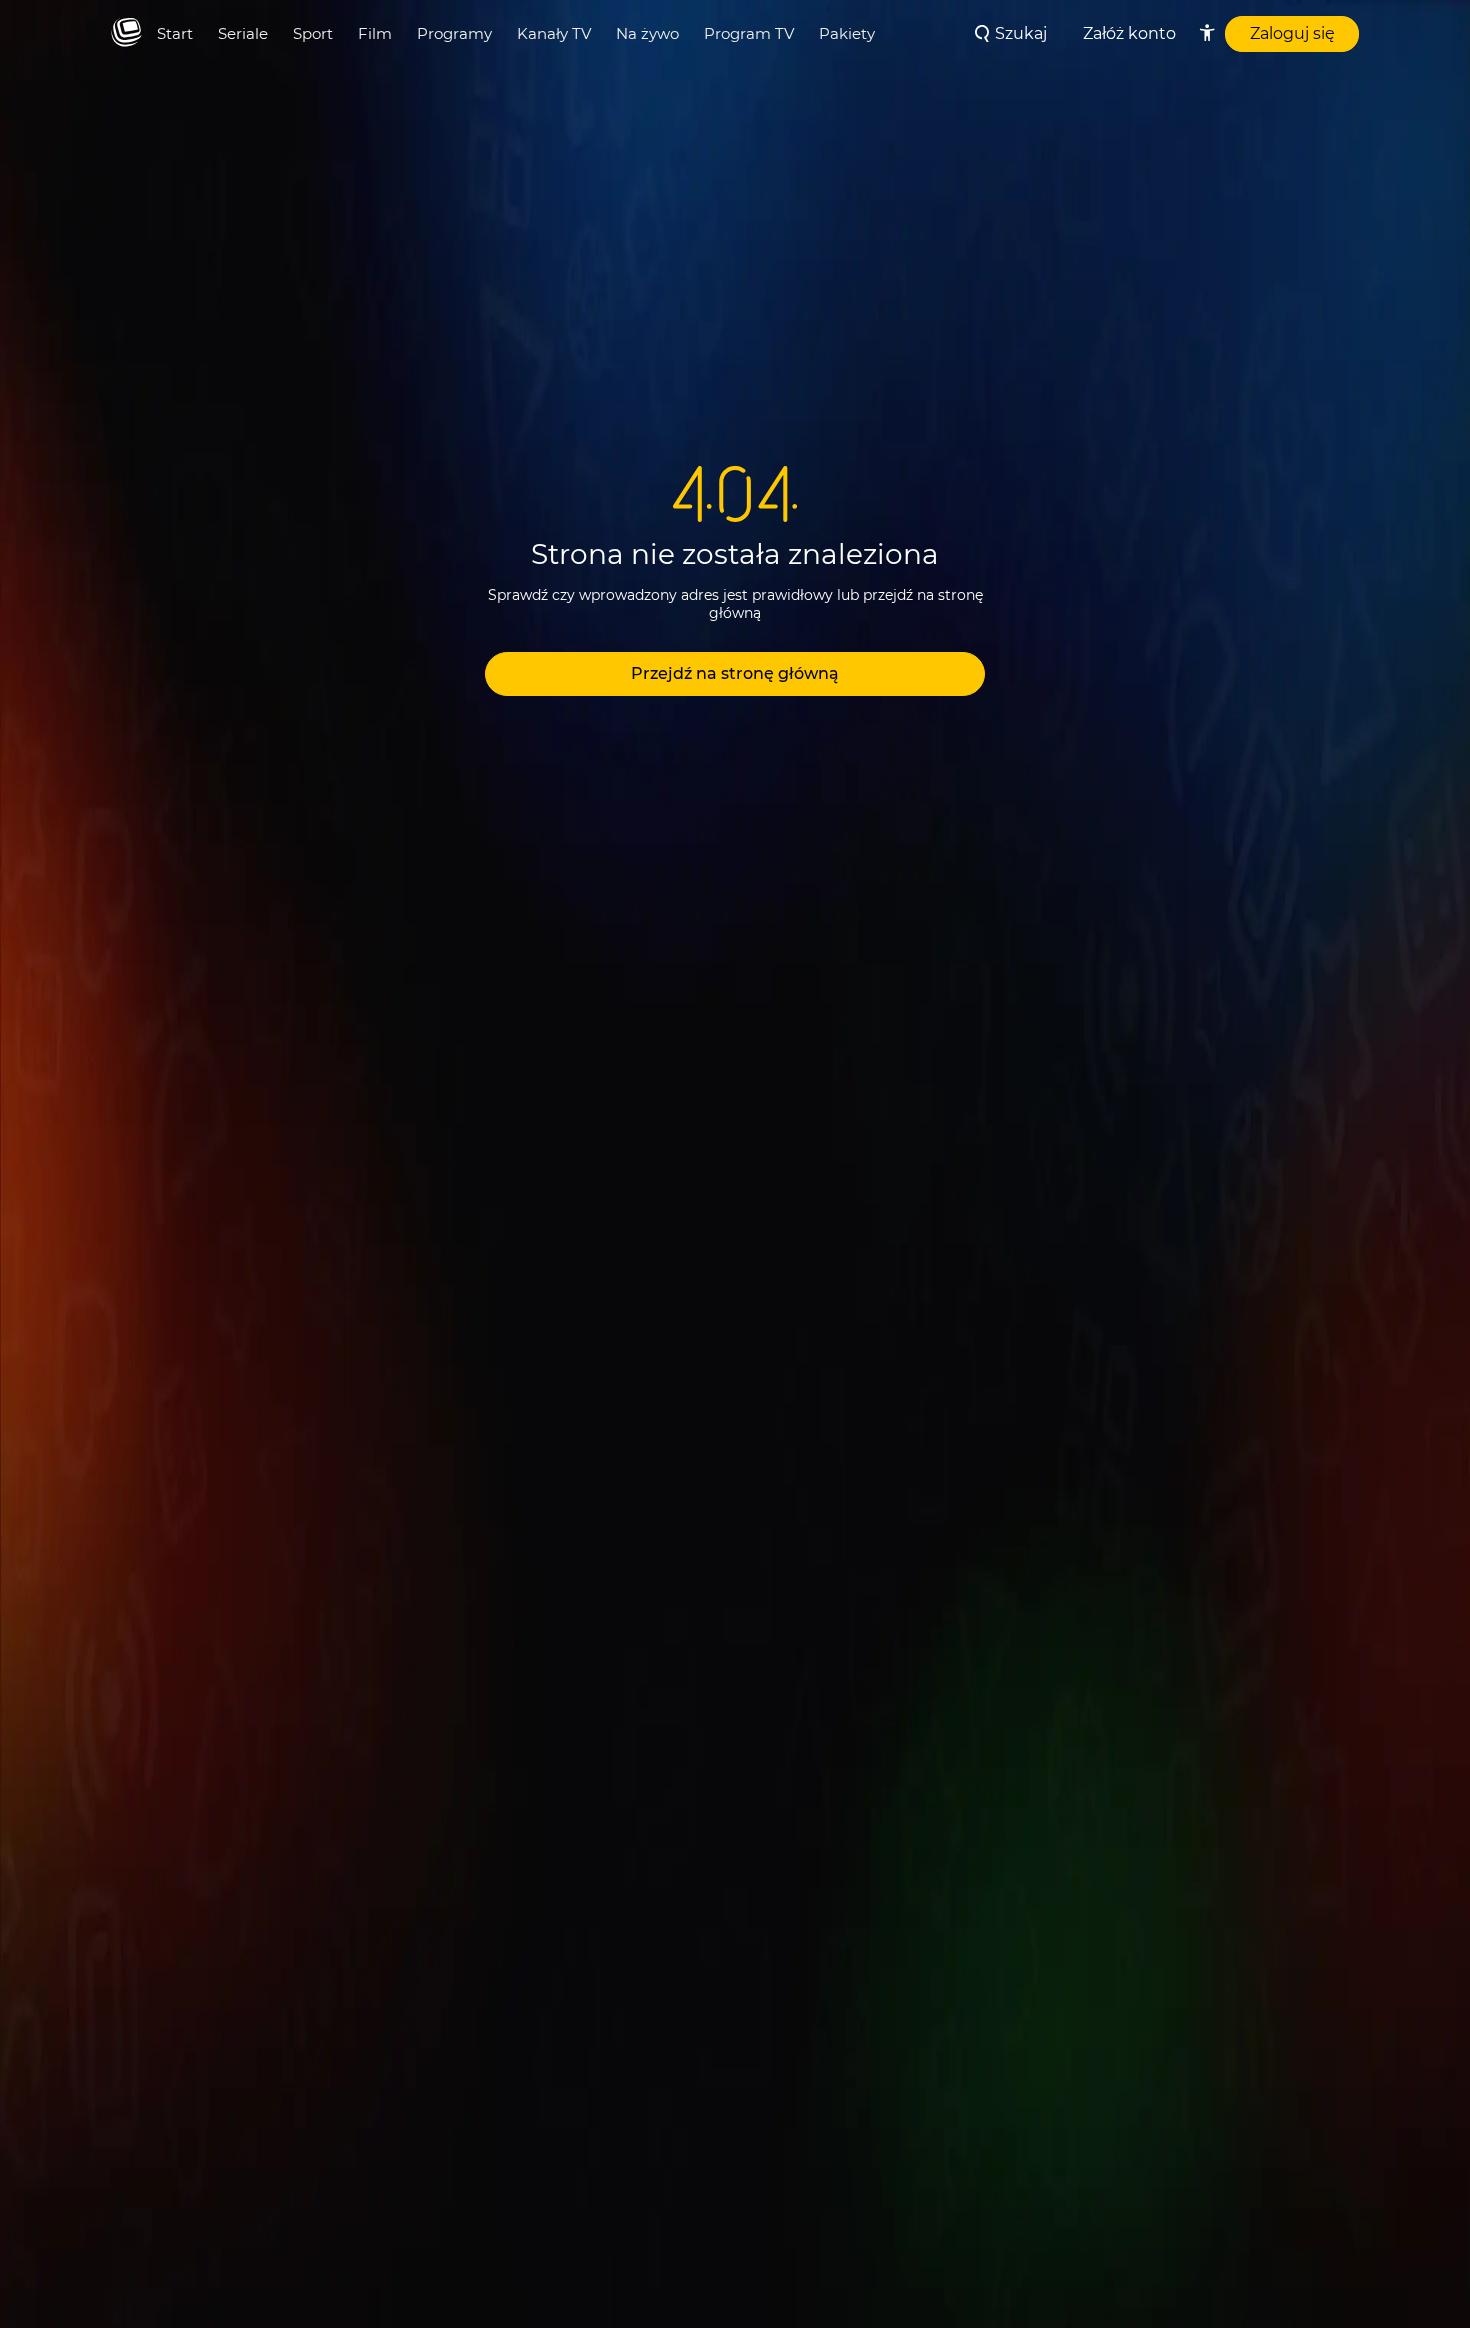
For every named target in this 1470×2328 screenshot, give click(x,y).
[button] (735, 674)
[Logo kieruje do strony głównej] (126, 33)
